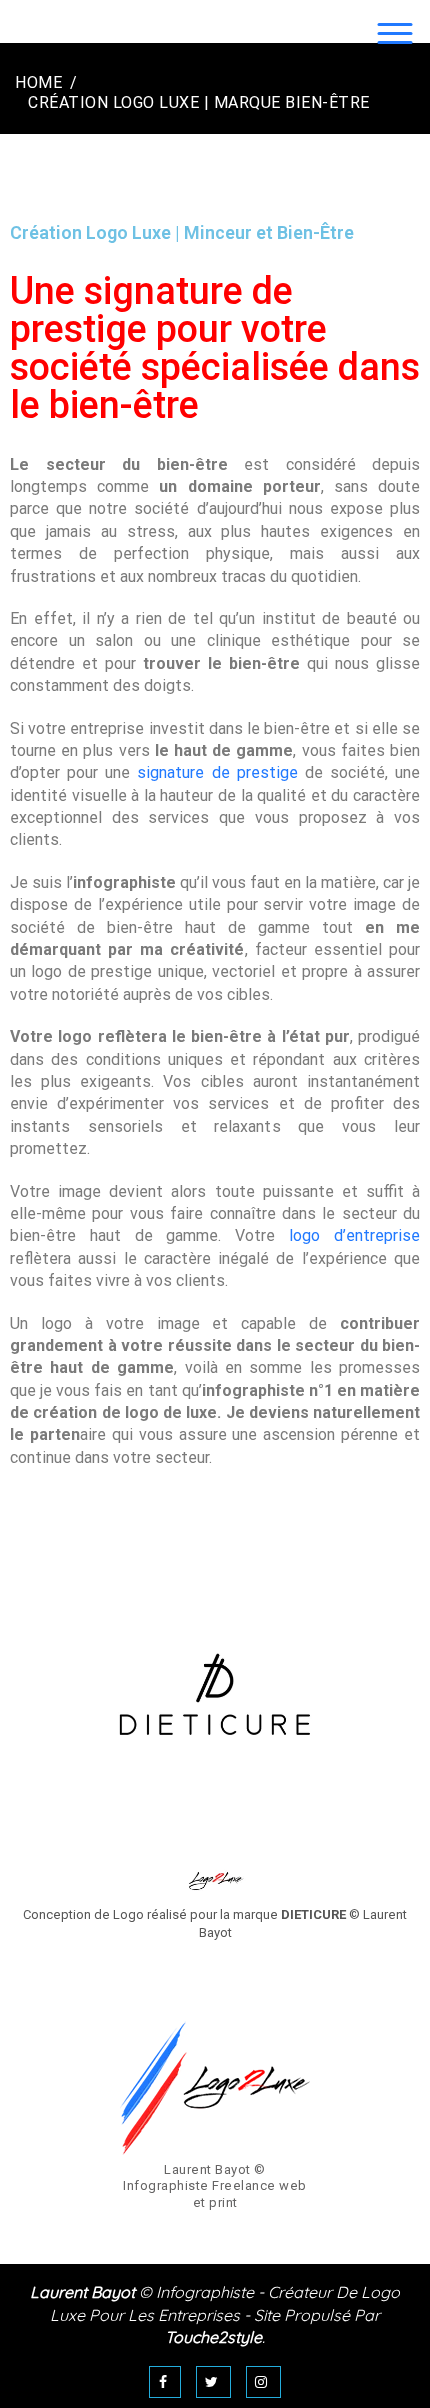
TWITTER (214, 2382)
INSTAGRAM (264, 2382)
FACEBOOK (165, 2382)
